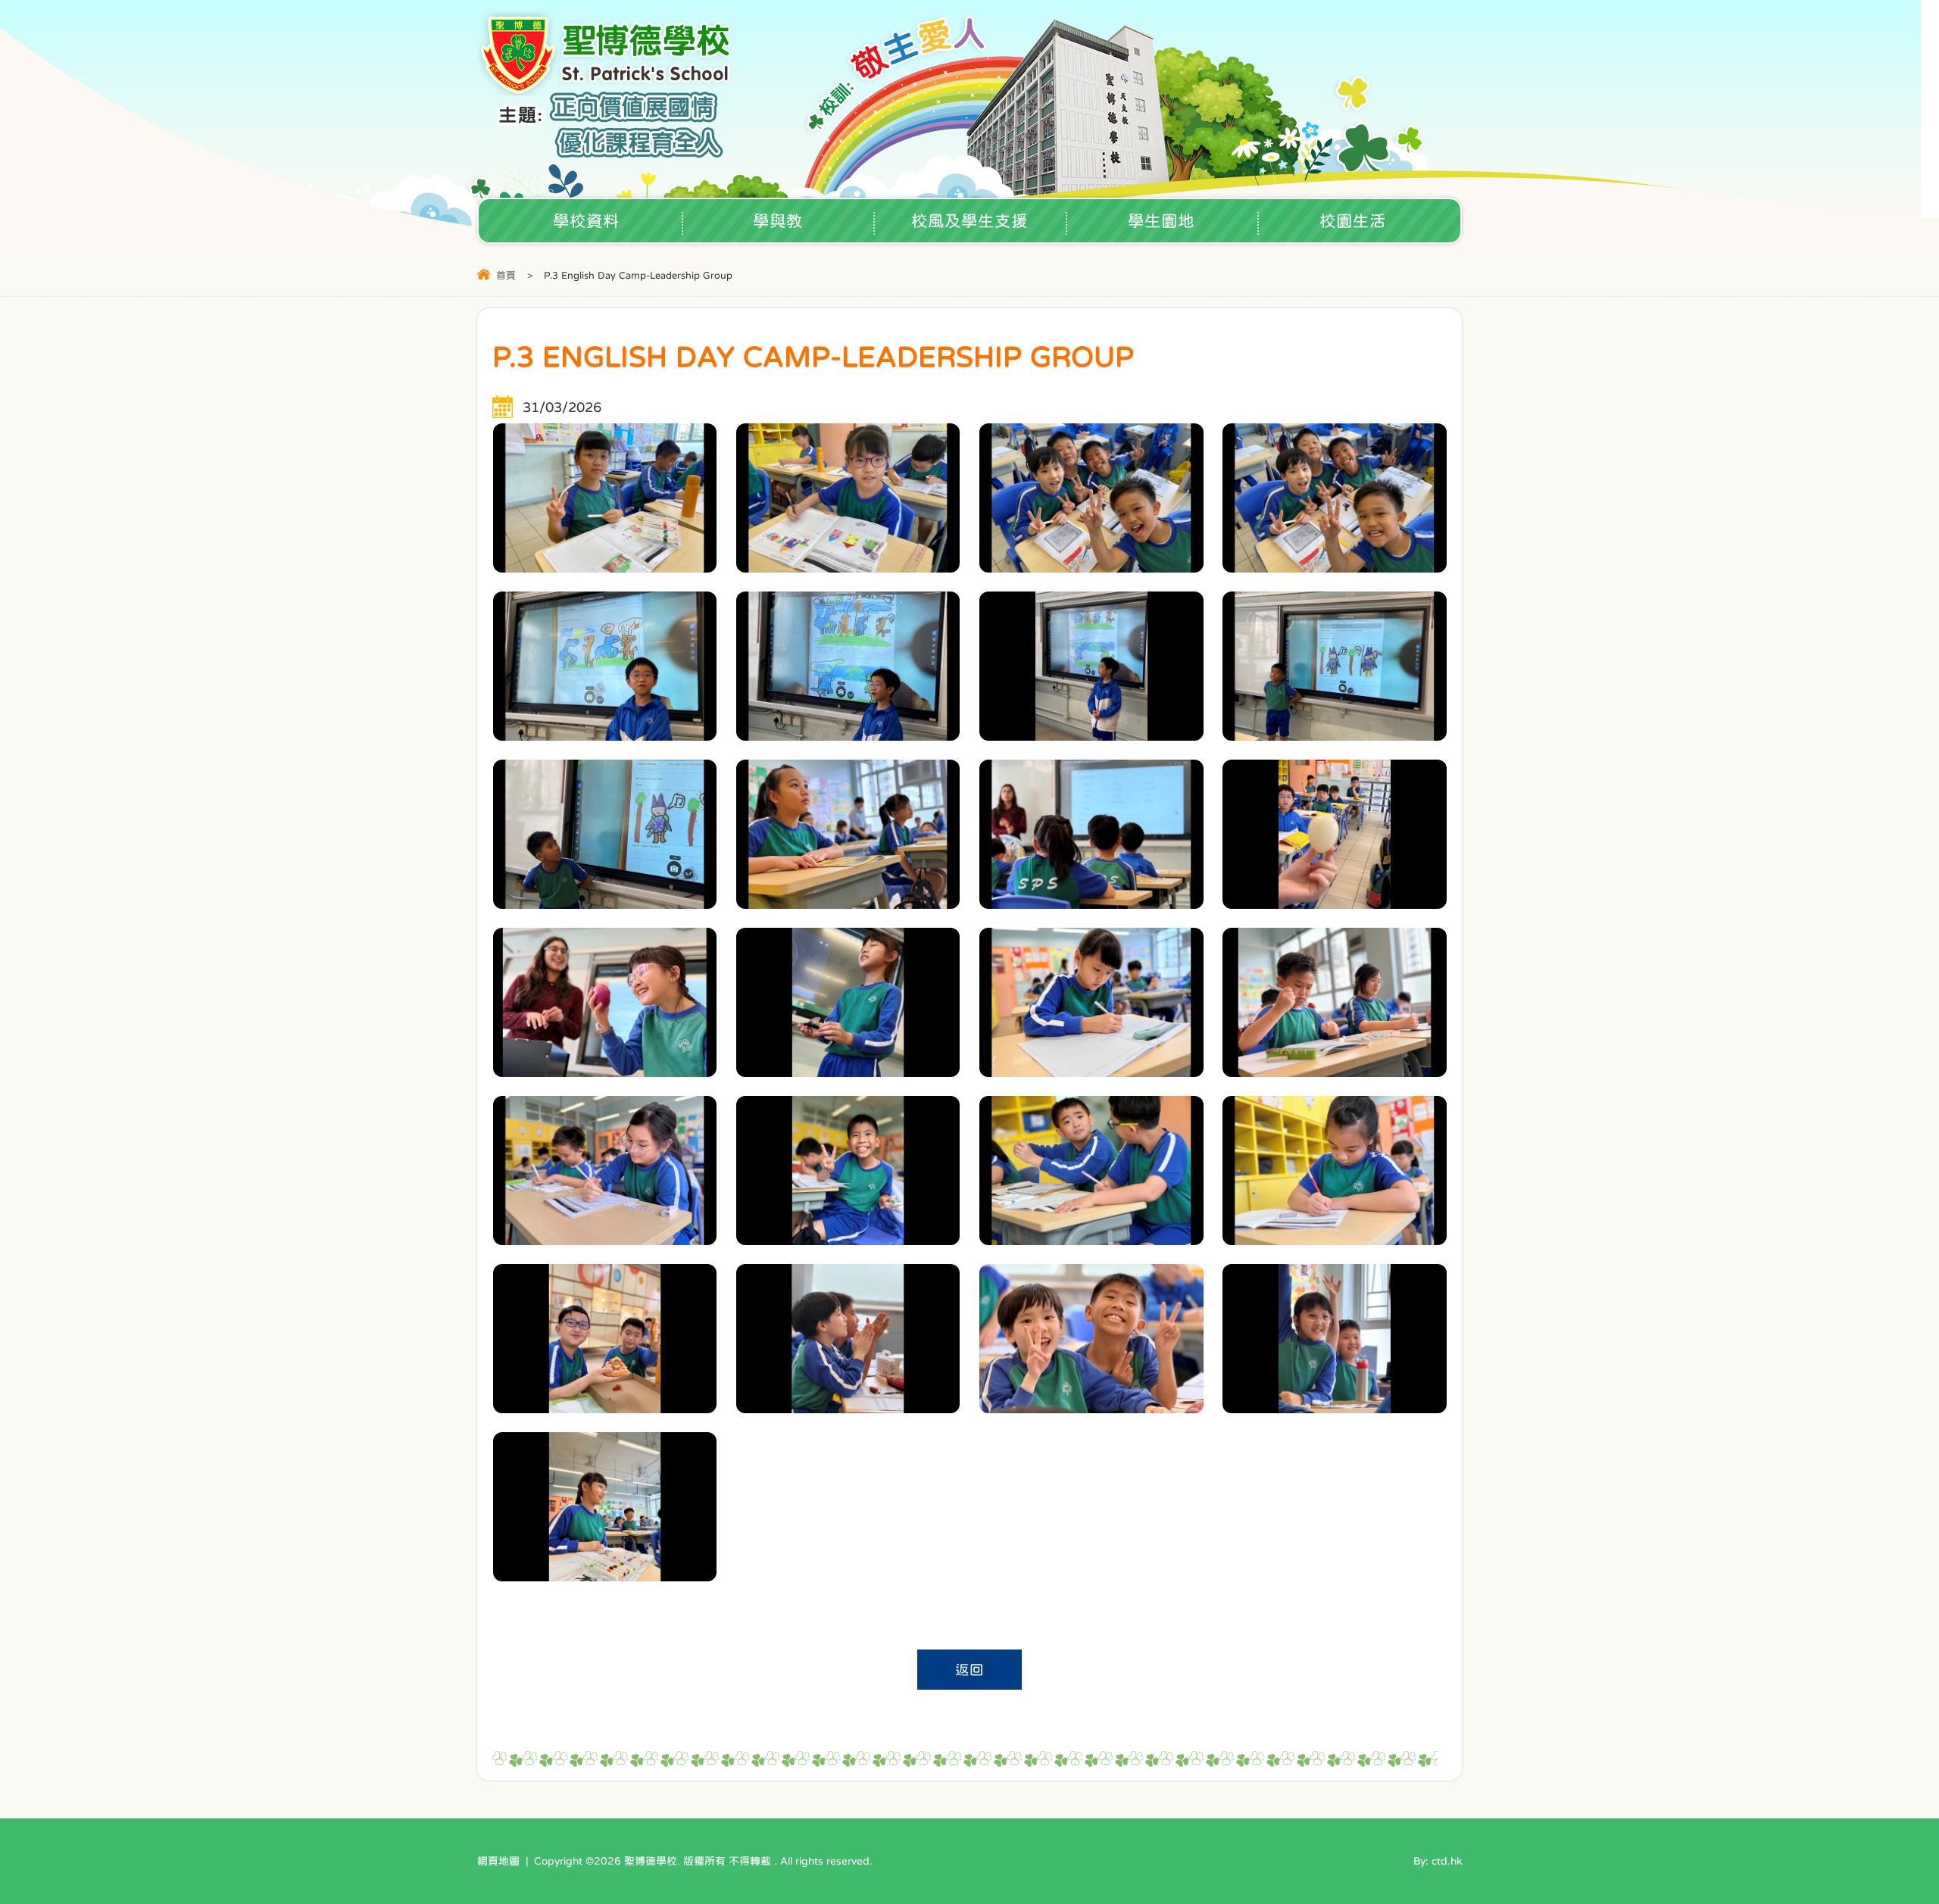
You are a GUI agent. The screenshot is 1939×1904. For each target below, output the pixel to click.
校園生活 (1353, 221)
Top (1901, 1840)
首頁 (506, 275)
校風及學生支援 (969, 221)
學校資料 (586, 221)
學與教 (778, 221)
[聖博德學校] (607, 91)
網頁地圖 (498, 1861)
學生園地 (1161, 221)
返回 (969, 1670)
